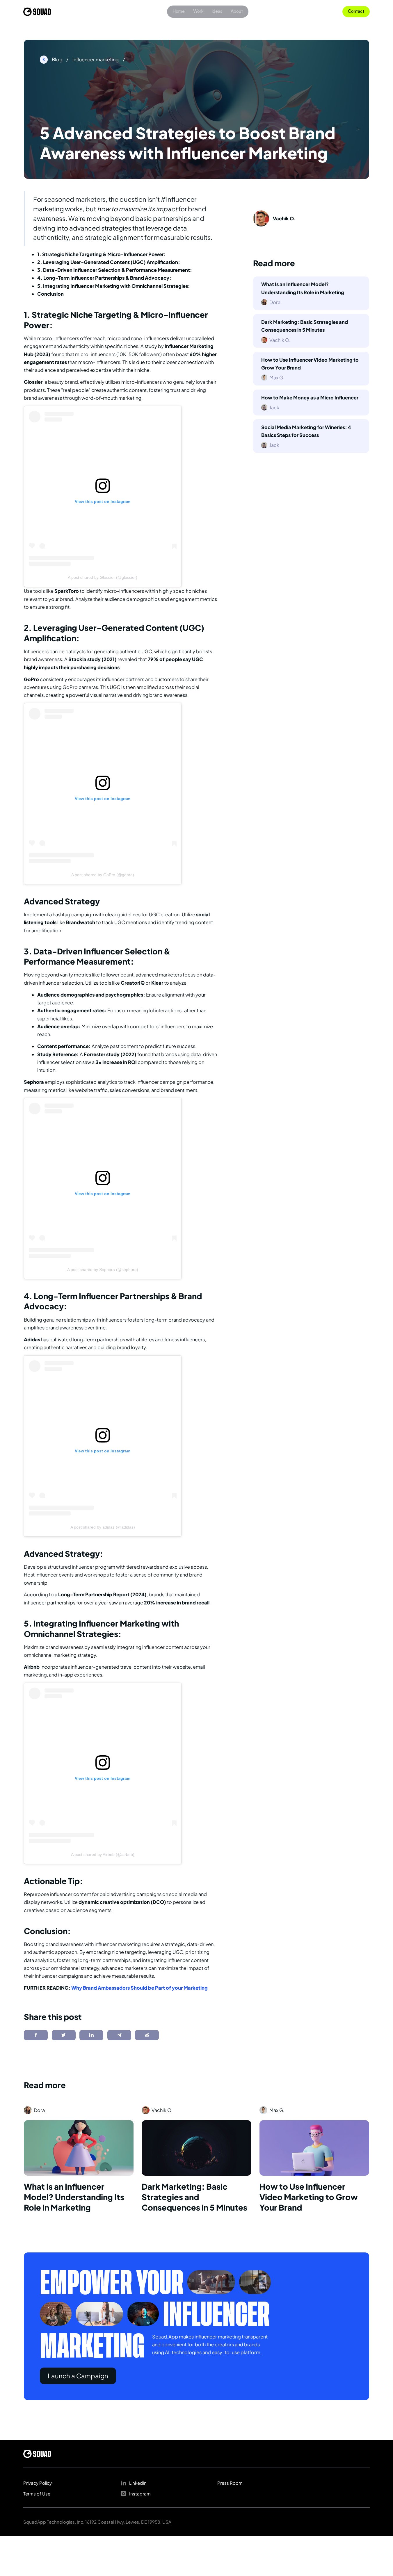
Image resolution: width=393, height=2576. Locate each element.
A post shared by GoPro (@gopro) (103, 875)
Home (179, 11)
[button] (356, 12)
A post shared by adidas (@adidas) (103, 1527)
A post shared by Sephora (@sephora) (103, 1270)
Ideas (217, 11)
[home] (37, 12)
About (237, 11)
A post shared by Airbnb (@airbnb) (103, 1854)
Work (198, 11)
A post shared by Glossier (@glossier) (103, 577)
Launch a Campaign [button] (78, 2376)
